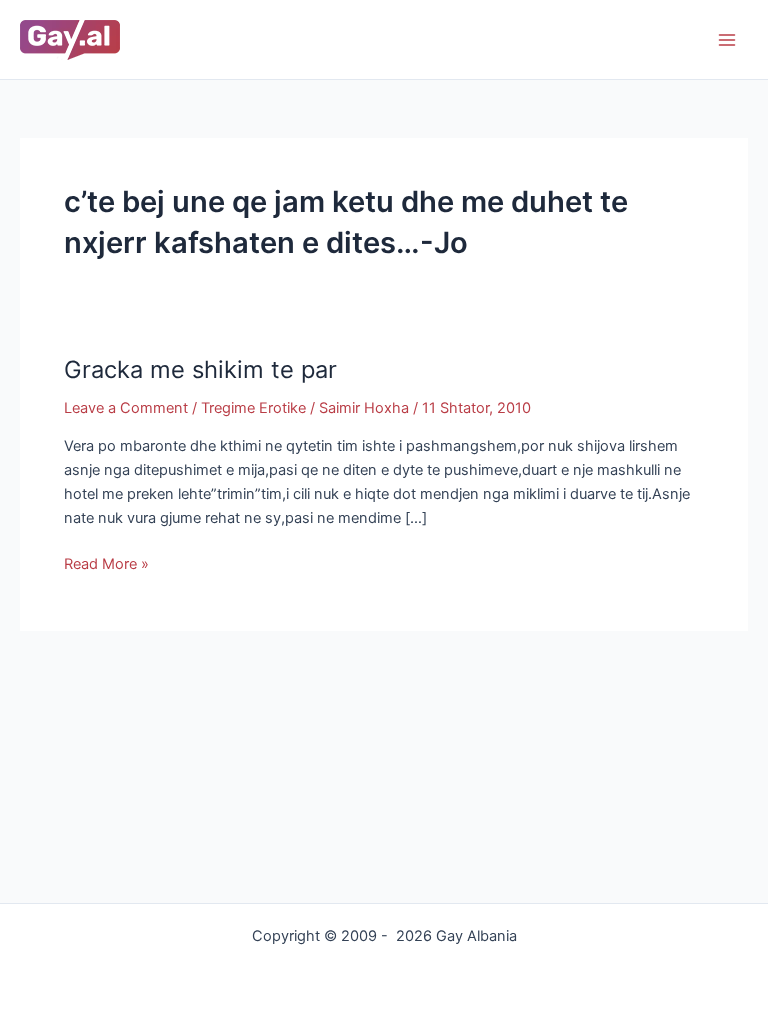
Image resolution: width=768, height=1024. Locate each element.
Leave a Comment (126, 408)
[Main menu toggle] (727, 40)
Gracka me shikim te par (200, 369)
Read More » (106, 562)
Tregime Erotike (253, 408)
